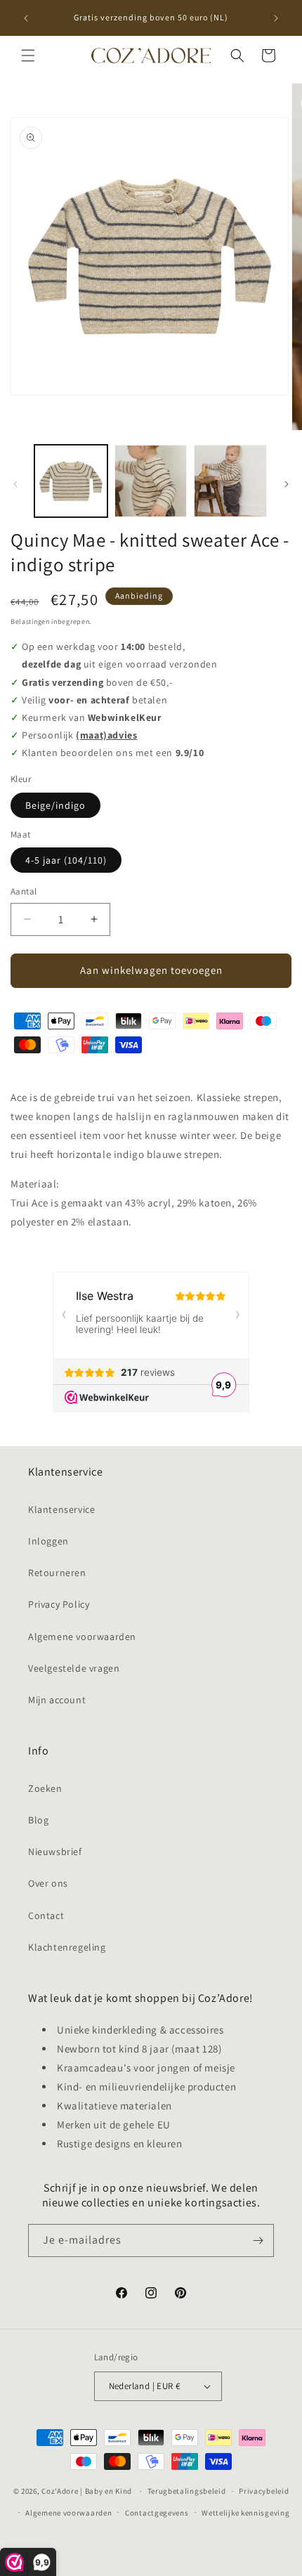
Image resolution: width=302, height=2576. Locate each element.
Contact (46, 1915)
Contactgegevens (157, 2513)
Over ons (48, 1883)
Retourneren (57, 1573)
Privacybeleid (264, 2491)
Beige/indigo (55, 805)
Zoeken (45, 1788)
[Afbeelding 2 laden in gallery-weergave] (151, 481)
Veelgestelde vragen (74, 1668)
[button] (28, 56)
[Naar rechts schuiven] (287, 484)
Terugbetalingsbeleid (187, 2491)
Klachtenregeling (67, 1947)
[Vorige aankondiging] (26, 18)
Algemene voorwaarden (82, 1637)
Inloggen (48, 1541)
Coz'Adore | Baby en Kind (87, 2491)
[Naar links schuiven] (15, 484)
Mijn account (57, 1700)
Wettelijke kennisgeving (245, 2513)
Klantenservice (61, 1509)
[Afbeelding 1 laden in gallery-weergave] (71, 481)
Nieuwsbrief (55, 1852)
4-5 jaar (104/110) (66, 860)
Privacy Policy (59, 1604)
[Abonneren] (258, 2240)
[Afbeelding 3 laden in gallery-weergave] (230, 481)
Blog (38, 1820)
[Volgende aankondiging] (276, 18)
